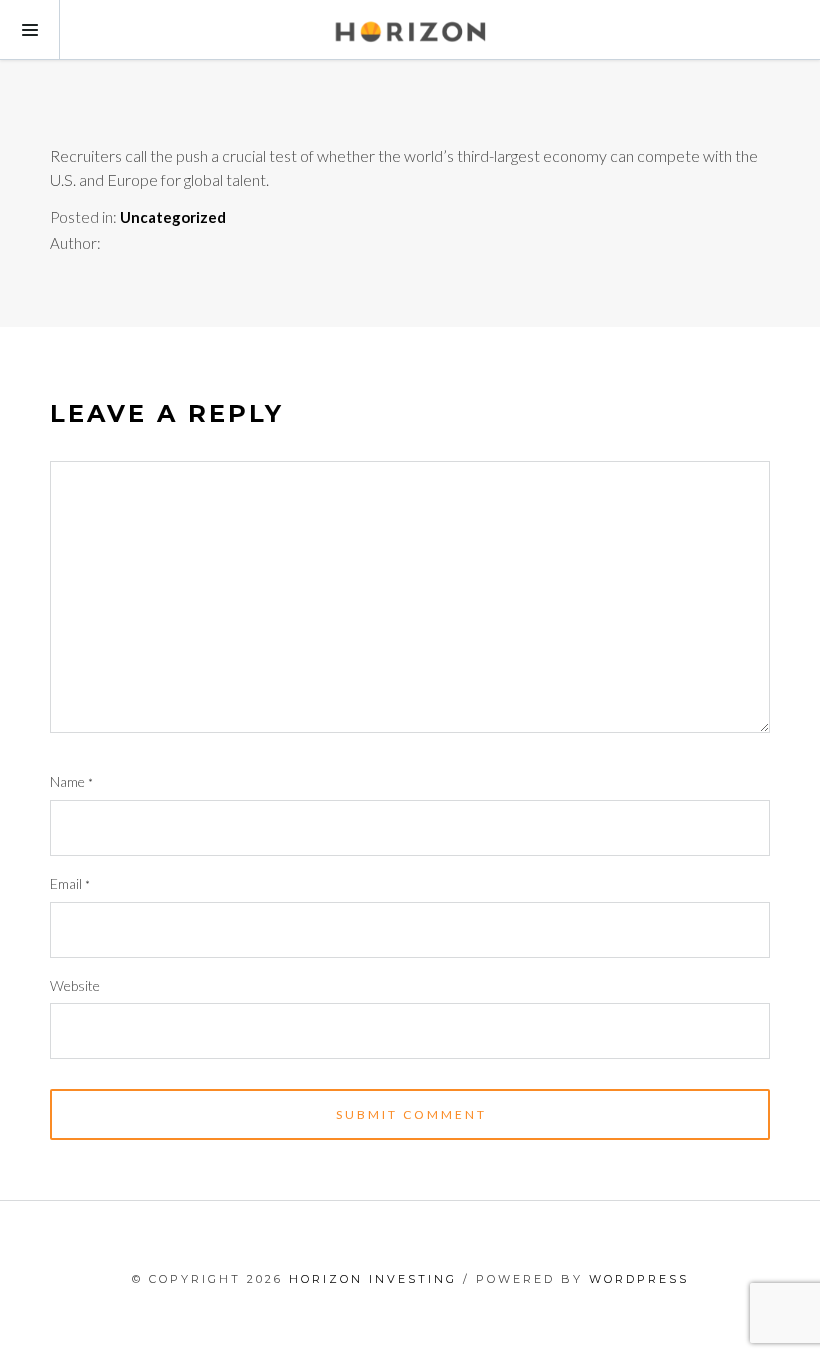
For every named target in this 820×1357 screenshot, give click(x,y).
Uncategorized (173, 217)
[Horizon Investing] (410, 30)
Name (71, 781)
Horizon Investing (373, 1279)
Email (70, 883)
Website (75, 985)
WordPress (639, 1279)
